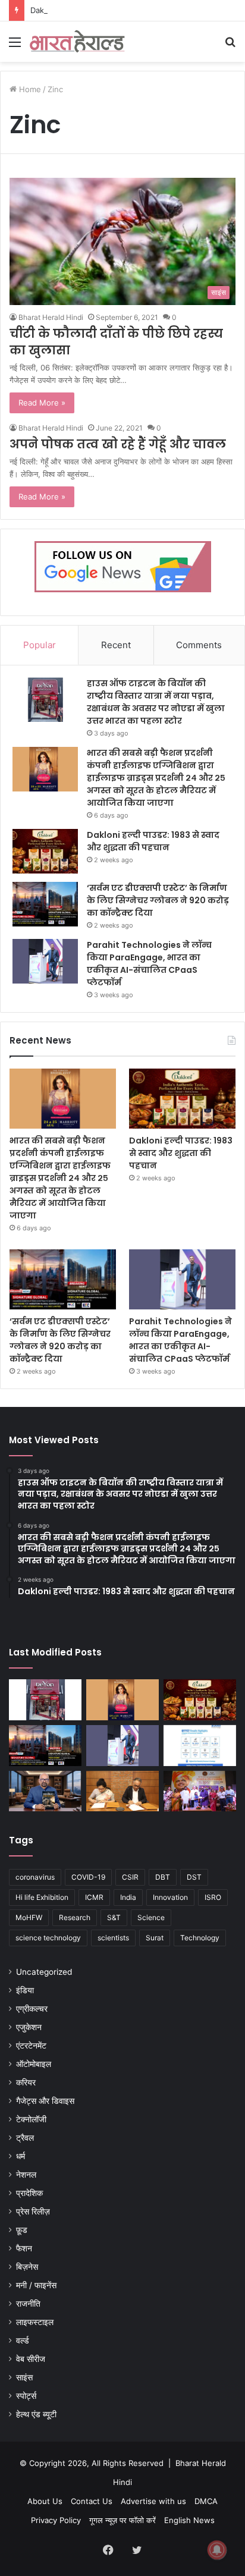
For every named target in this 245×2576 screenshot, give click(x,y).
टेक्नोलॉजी (31, 2119)
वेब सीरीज (31, 2359)
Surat (155, 1938)
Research (75, 1917)
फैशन (24, 2248)
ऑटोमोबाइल (34, 2064)
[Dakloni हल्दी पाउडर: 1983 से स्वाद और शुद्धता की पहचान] (45, 851)
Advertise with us (153, 2501)
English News (189, 2520)
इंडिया (25, 1990)
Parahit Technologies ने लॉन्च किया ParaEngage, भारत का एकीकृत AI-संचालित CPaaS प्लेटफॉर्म (149, 964)
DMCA (206, 2501)
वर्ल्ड (23, 2341)
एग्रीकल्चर (32, 2009)
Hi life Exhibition (42, 1897)
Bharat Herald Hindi (51, 317)
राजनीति (28, 2304)
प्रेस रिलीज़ (33, 2211)
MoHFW (29, 1917)
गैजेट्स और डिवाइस (45, 2101)
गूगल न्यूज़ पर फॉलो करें (122, 2520)
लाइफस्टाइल (35, 2322)
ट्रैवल (25, 2138)
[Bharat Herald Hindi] (77, 42)
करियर (26, 2082)
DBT (163, 1877)
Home (29, 89)
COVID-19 (88, 1877)
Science (151, 1917)
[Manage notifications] (217, 2550)
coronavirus (35, 1877)
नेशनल (26, 2175)
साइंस (24, 2377)
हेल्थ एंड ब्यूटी (36, 2414)
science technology (48, 1938)
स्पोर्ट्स (26, 2396)
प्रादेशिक (29, 2193)
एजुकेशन (29, 2027)
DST (194, 1877)
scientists (113, 1938)
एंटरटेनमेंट (31, 2046)
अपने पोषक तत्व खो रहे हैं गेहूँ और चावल (118, 444)
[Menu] (15, 46)
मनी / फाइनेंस (36, 2285)
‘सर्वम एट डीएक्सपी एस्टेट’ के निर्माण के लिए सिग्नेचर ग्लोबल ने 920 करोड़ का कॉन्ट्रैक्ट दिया (158, 900)
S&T (114, 1917)
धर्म (21, 2156)
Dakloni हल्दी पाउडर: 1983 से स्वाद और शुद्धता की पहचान (115, 10)
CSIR (130, 1877)
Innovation (170, 1897)
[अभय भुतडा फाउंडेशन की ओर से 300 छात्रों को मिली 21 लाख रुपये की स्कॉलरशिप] (200, 1791)
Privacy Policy (56, 2520)
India (128, 1897)
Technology (200, 1938)
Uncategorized (44, 1972)
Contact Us (92, 2501)
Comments (199, 645)
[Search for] (230, 46)
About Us (45, 2501)
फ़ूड (22, 2230)
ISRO (213, 1897)
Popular (40, 645)
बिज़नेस (27, 2267)
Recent (116, 645)
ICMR (94, 1897)
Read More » (42, 403)
